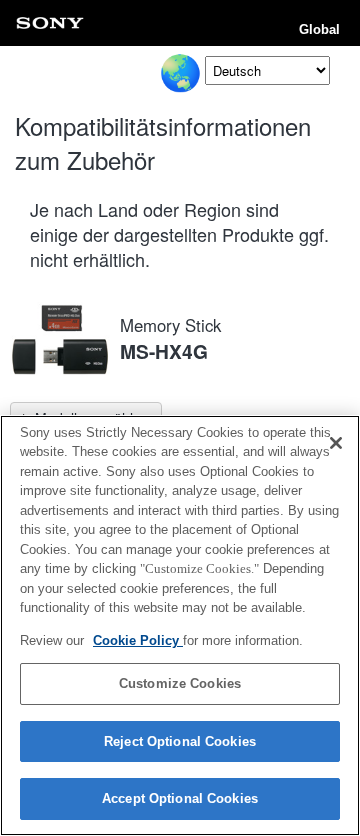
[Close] (336, 443)
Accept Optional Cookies (180, 798)
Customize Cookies (180, 683)
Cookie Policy (138, 640)
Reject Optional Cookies (180, 741)
